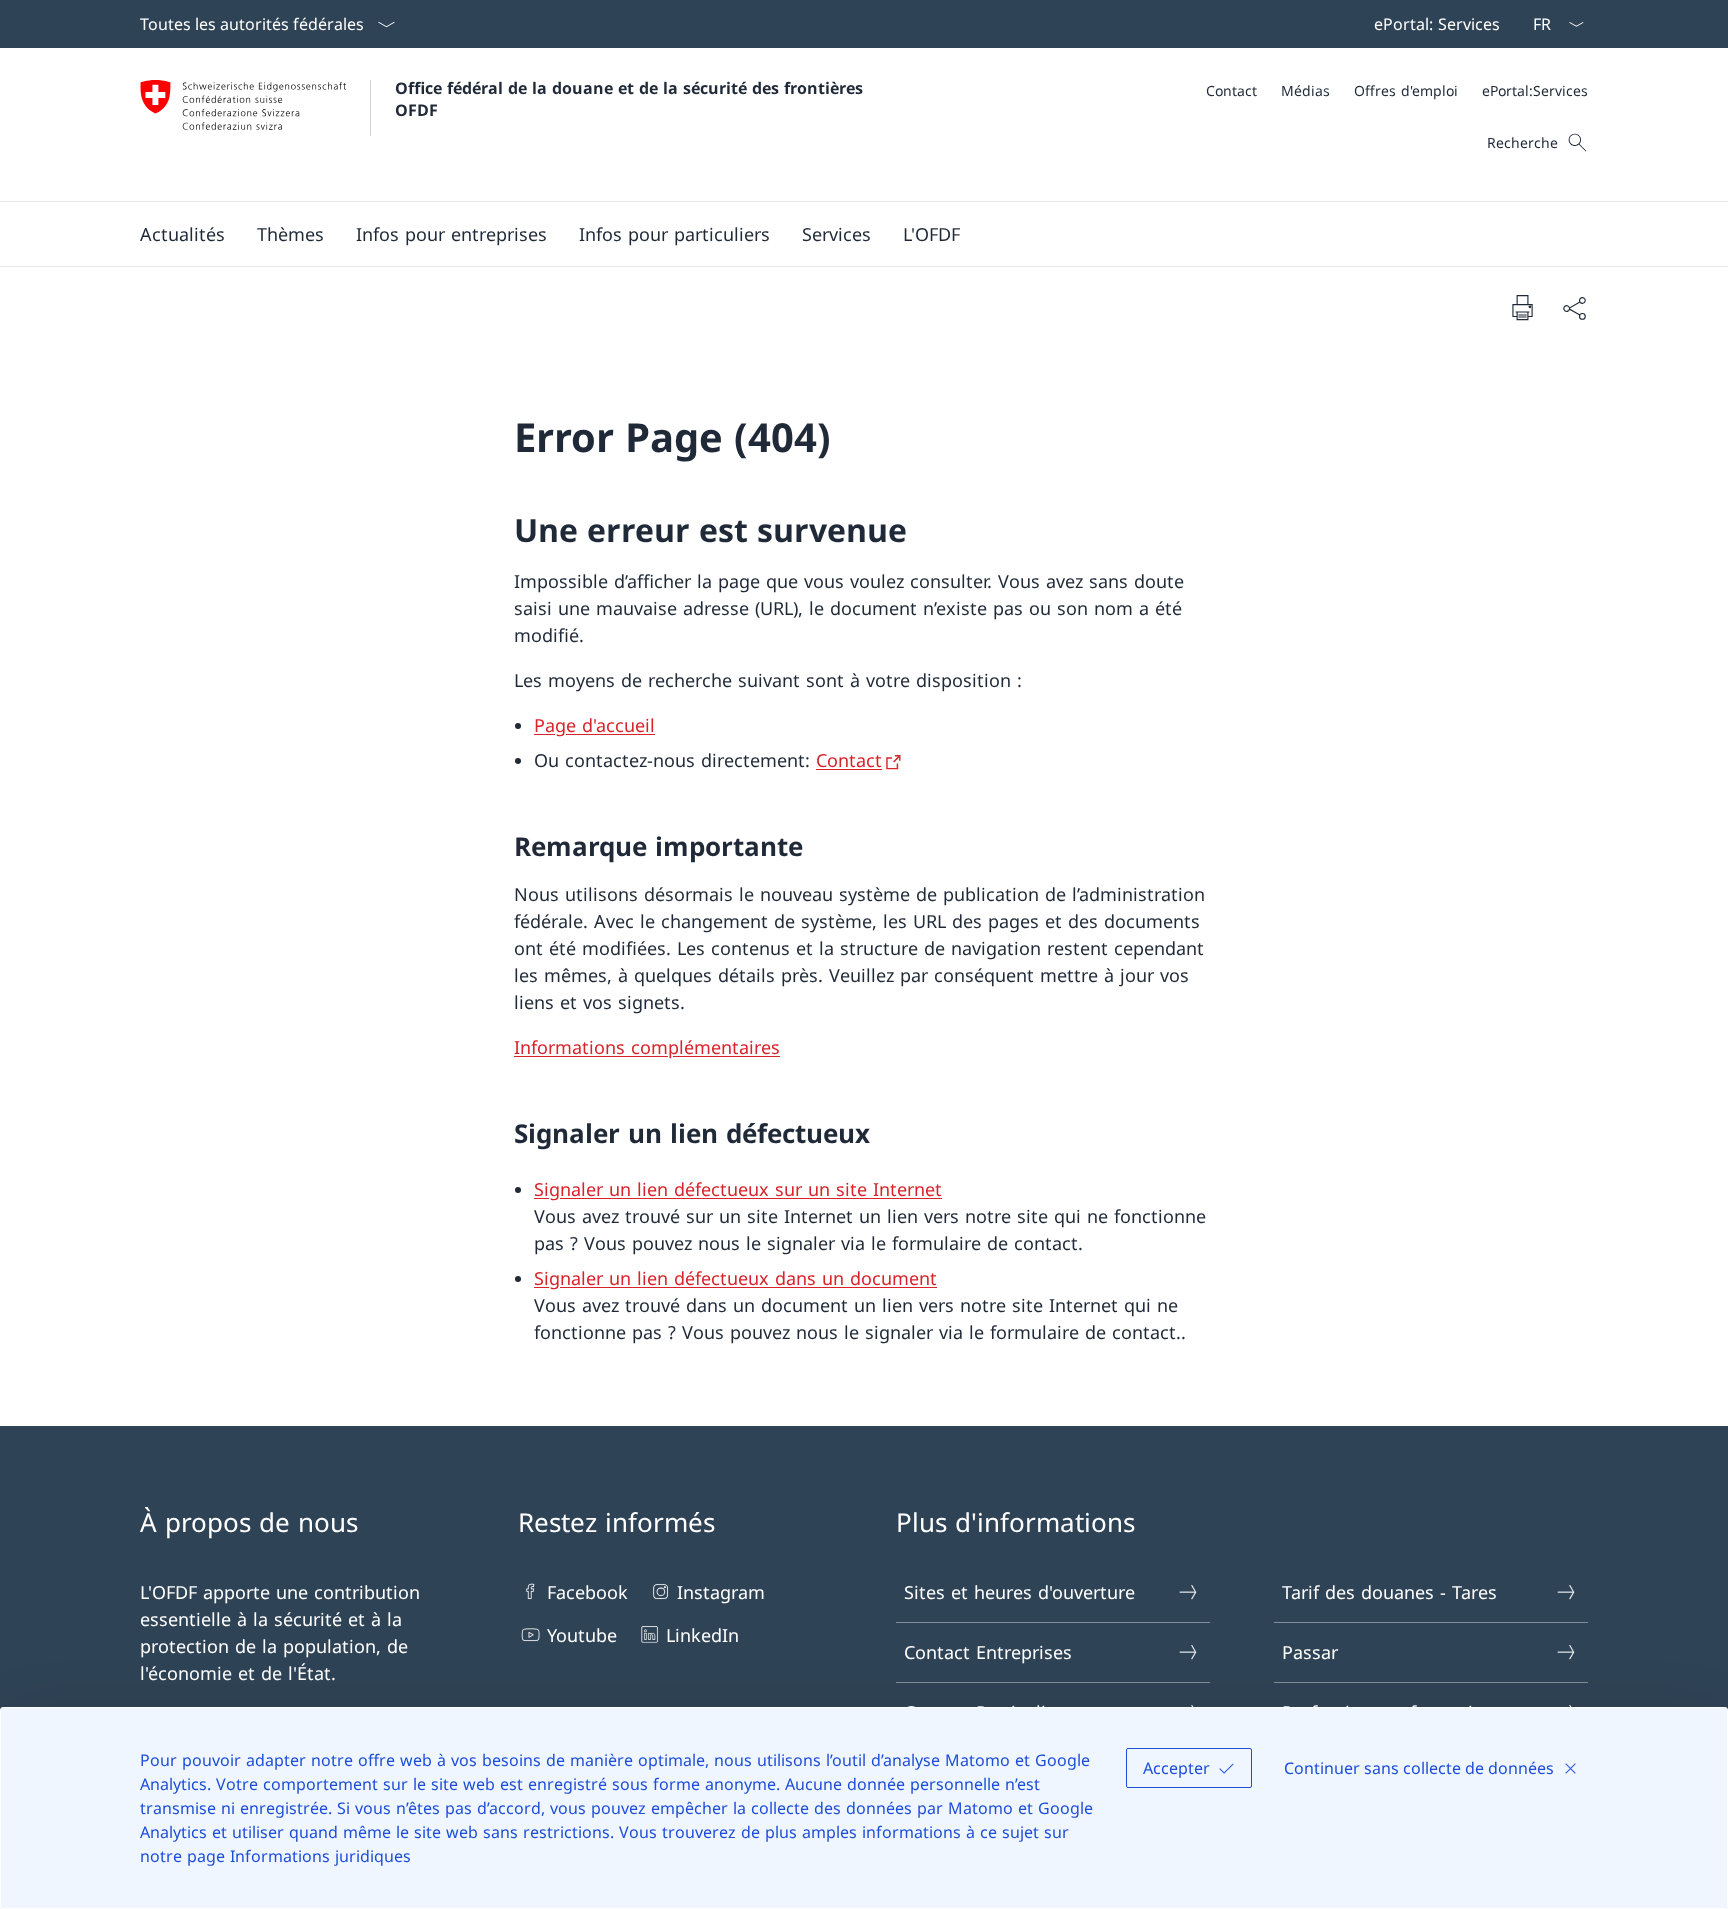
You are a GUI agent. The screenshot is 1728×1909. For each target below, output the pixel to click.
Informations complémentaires (647, 1047)
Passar (1310, 1652)
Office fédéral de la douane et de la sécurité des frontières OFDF (631, 99)
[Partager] (1574, 307)
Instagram (721, 1592)
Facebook (587, 1592)
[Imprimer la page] (1522, 307)
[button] (182, 234)
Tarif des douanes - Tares (1389, 1592)
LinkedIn (702, 1635)
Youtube (582, 1635)
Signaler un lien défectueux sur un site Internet (738, 1189)
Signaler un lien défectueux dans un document (735, 1278)
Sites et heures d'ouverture (1019, 1592)
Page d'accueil (594, 725)
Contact (849, 760)
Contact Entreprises (988, 1652)
